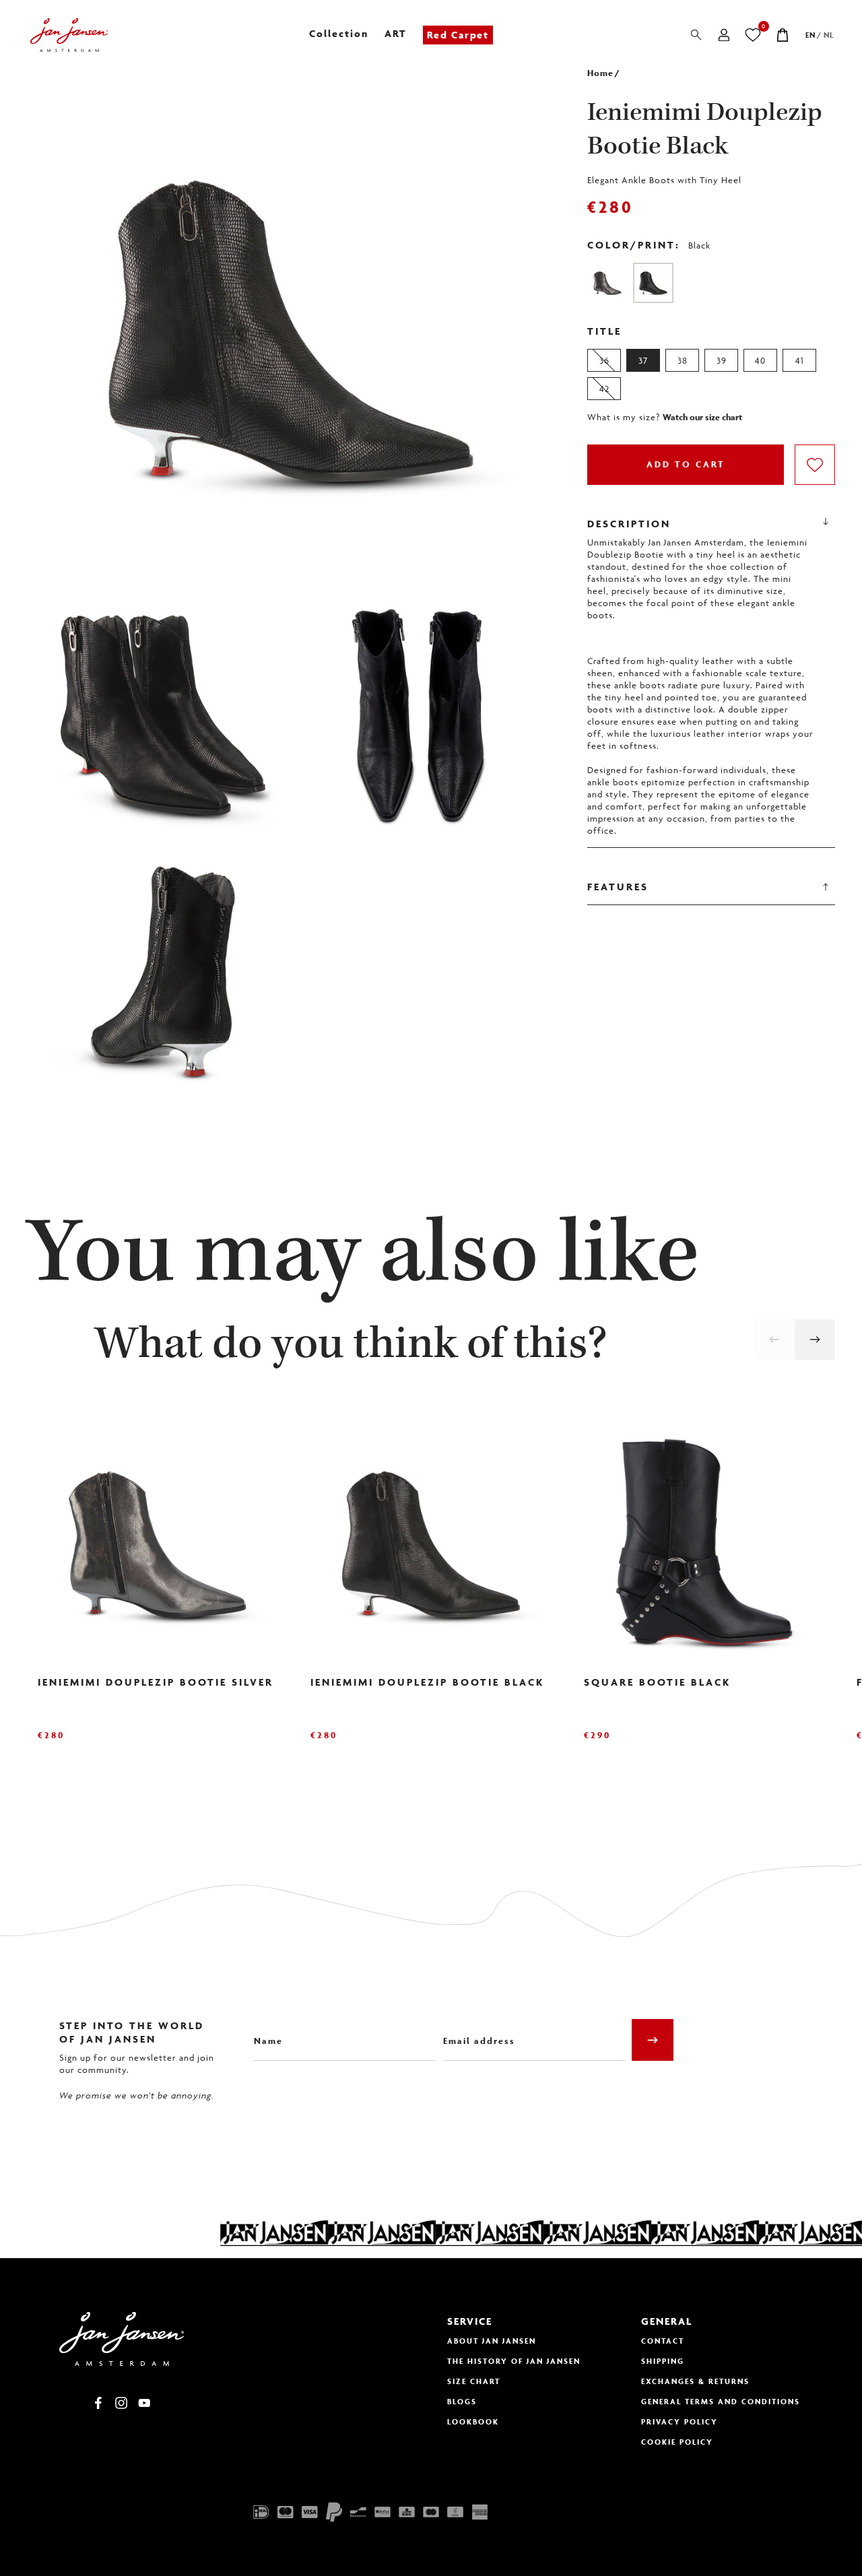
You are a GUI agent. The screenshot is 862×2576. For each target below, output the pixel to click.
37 (643, 360)
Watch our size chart (702, 418)
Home (600, 73)
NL (829, 35)
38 (683, 360)
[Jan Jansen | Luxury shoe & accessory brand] (69, 35)
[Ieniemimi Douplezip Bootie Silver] (607, 283)
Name (266, 2031)
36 (604, 360)
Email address (475, 2031)
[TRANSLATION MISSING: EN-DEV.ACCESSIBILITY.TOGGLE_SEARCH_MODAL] (696, 35)
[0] (753, 35)
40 (760, 360)
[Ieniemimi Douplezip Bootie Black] (653, 283)
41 (800, 360)
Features (618, 887)
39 (722, 360)
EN (810, 35)
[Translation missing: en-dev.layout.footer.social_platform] (98, 2403)
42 (604, 389)
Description (629, 524)
